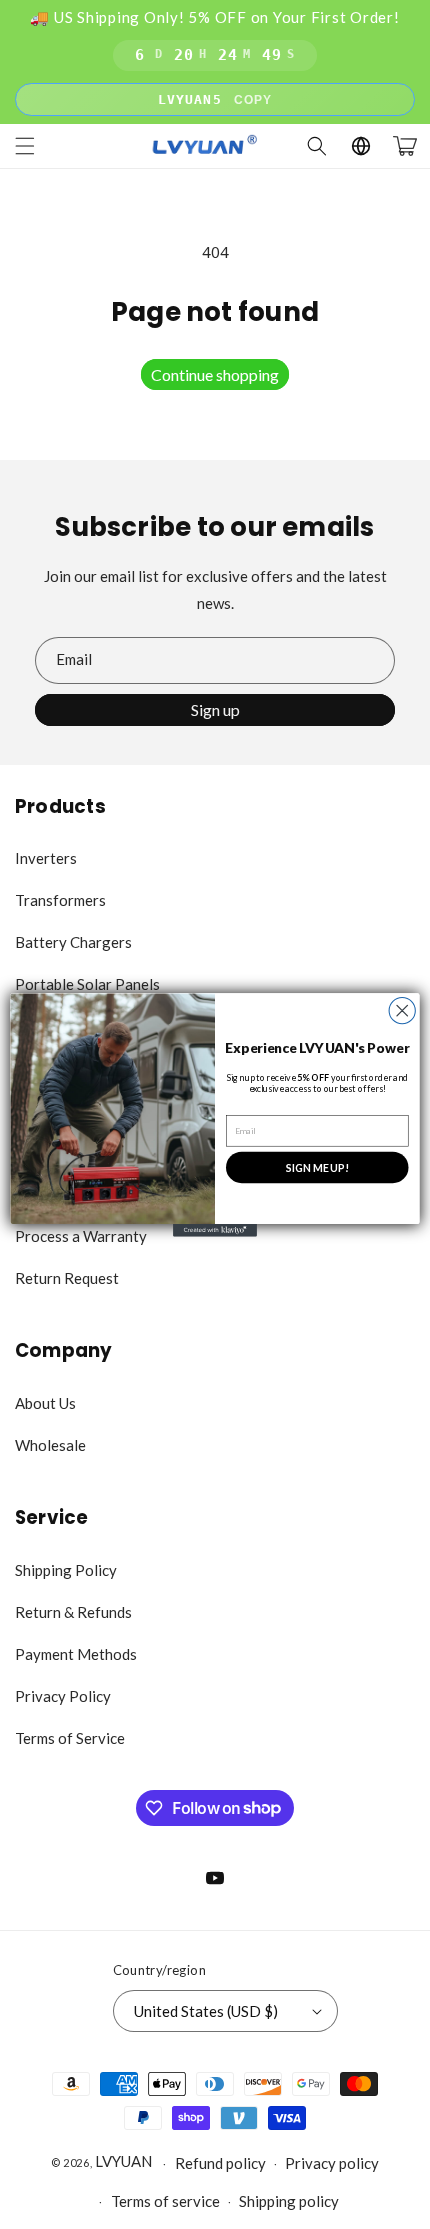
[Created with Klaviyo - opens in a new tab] (215, 1230)
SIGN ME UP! (317, 1167)
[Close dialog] (402, 1010)
